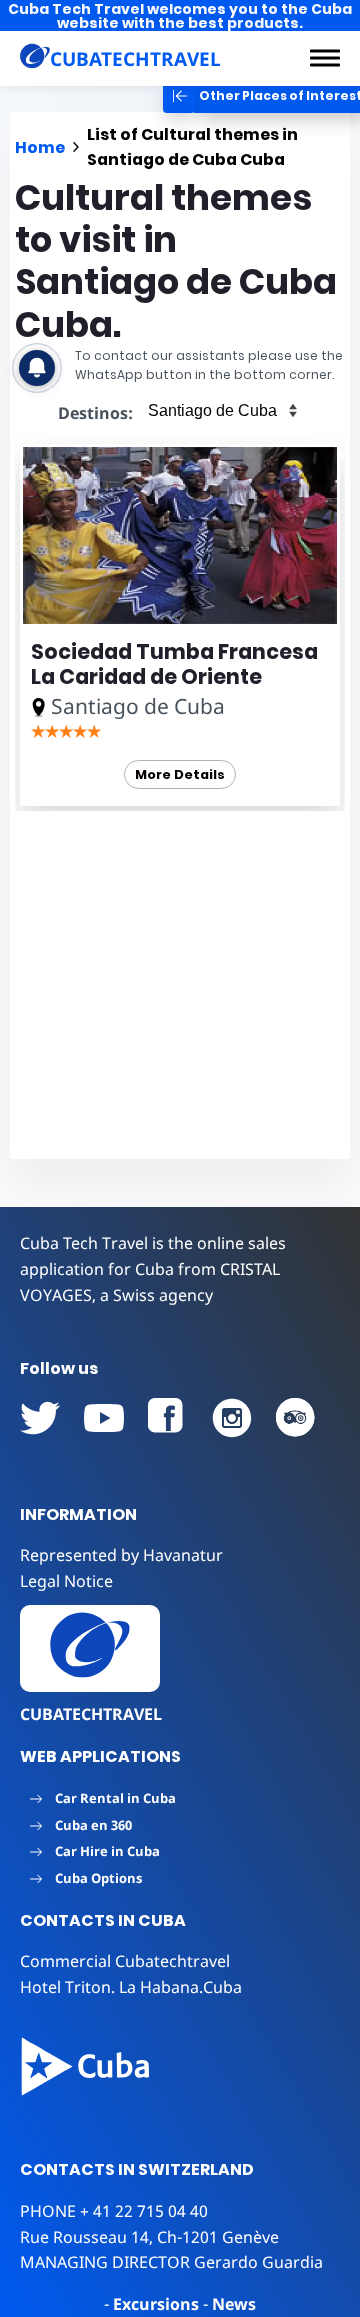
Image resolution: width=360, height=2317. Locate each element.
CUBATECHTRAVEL (91, 1714)
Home (40, 147)
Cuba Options (98, 1878)
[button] (325, 58)
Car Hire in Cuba (107, 1851)
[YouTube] (40, 1418)
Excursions (156, 2304)
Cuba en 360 (93, 1825)
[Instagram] (232, 1418)
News (234, 2304)
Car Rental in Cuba (115, 1798)
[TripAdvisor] (296, 1418)
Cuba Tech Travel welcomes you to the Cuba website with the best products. (180, 16)
